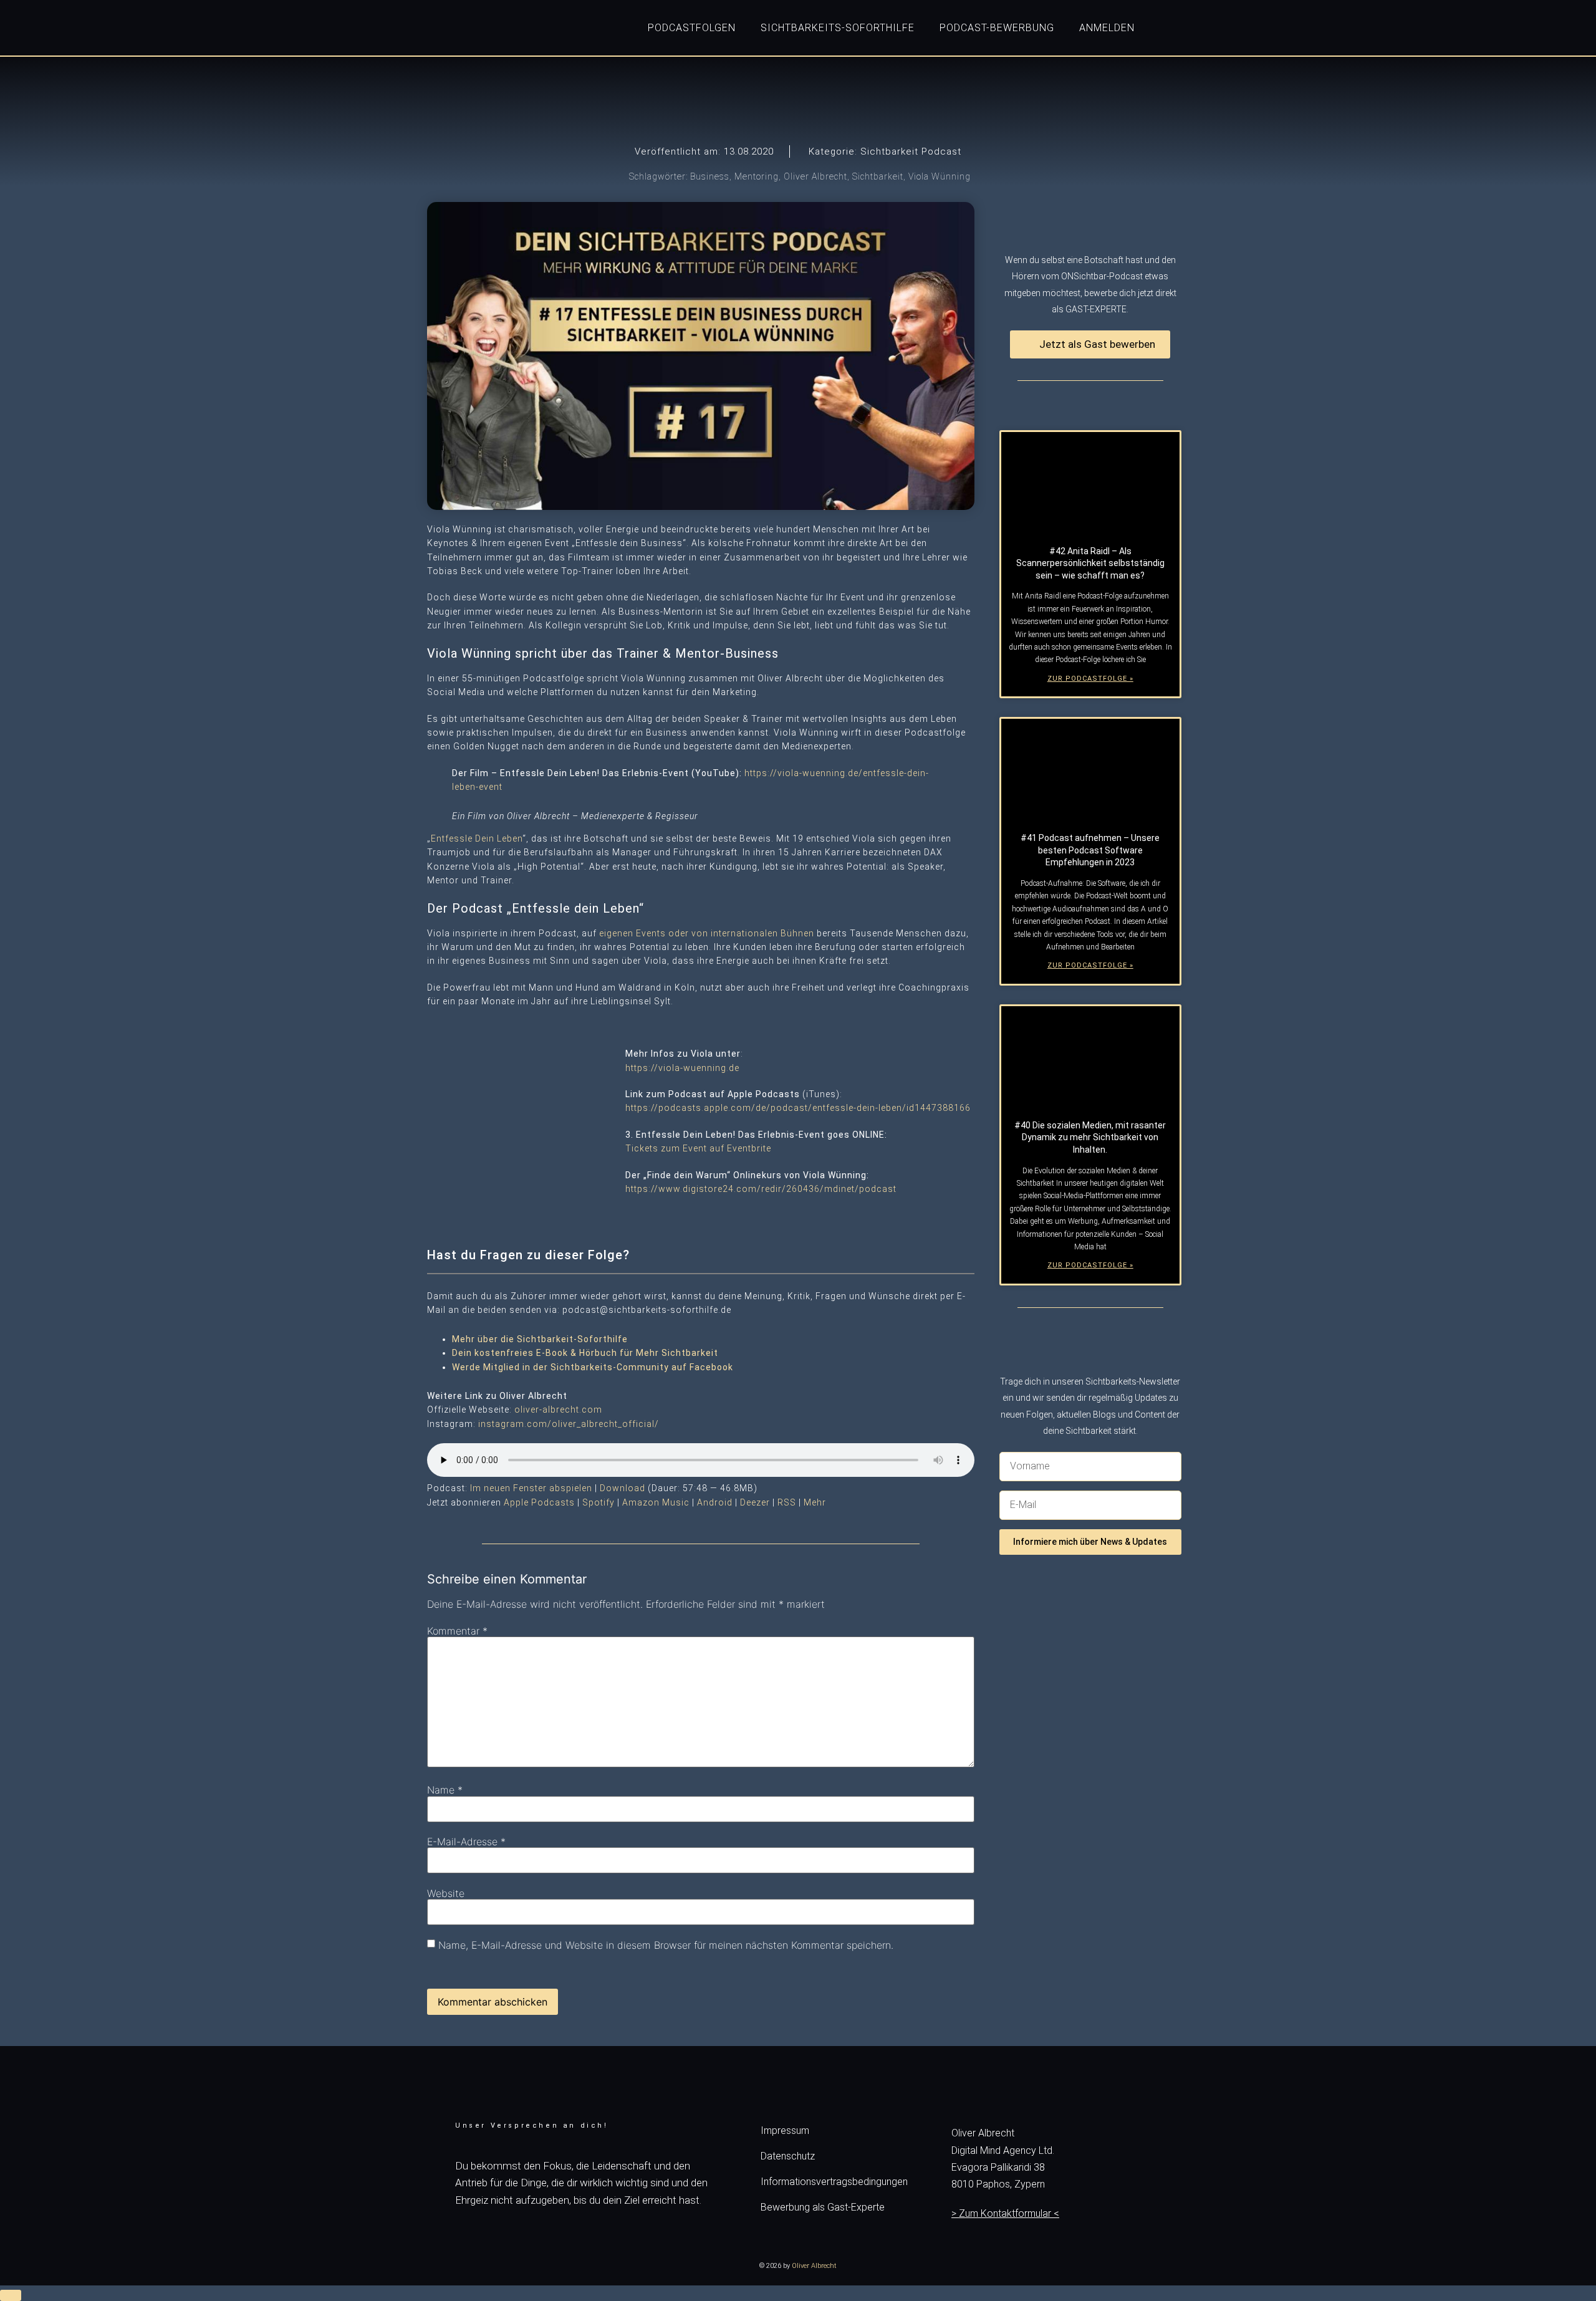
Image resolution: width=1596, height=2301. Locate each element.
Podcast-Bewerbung (997, 28)
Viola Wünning (940, 176)
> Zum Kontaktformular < (1005, 2213)
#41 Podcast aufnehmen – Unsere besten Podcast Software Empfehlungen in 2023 (1090, 850)
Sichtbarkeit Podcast (911, 151)
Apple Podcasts (539, 1502)
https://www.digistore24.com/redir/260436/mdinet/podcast (761, 1189)
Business (710, 176)
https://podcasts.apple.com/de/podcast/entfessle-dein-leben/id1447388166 (798, 1108)
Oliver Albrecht (815, 176)
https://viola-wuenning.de (682, 1068)
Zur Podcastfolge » (1090, 679)
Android (715, 1502)
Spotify (598, 1502)
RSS (787, 1502)
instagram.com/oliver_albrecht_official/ (569, 1424)
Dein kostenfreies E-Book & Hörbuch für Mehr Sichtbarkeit (585, 1353)
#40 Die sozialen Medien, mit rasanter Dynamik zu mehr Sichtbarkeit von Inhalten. (1090, 1137)
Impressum (785, 2130)
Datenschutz (788, 2156)
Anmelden (1107, 28)
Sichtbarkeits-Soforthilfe (838, 28)
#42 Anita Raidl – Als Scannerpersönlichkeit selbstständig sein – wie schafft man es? (1090, 563)
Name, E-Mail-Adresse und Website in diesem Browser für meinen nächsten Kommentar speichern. (666, 1945)
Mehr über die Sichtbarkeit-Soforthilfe (540, 1339)
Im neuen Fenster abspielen (531, 1488)
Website (446, 1893)
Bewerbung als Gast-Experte (823, 2207)
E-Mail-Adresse (466, 1842)
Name (445, 1790)
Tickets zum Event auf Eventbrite (698, 1148)
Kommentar (457, 1631)
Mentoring (757, 176)
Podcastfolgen (692, 28)
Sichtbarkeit (878, 176)
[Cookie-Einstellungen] (11, 2295)
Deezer (755, 1502)
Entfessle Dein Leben (477, 838)
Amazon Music (656, 1502)
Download (623, 1488)
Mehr (815, 1502)
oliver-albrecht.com (558, 1410)
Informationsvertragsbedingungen (834, 2182)
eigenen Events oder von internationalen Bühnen (707, 933)
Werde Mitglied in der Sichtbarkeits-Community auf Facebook (593, 1367)
